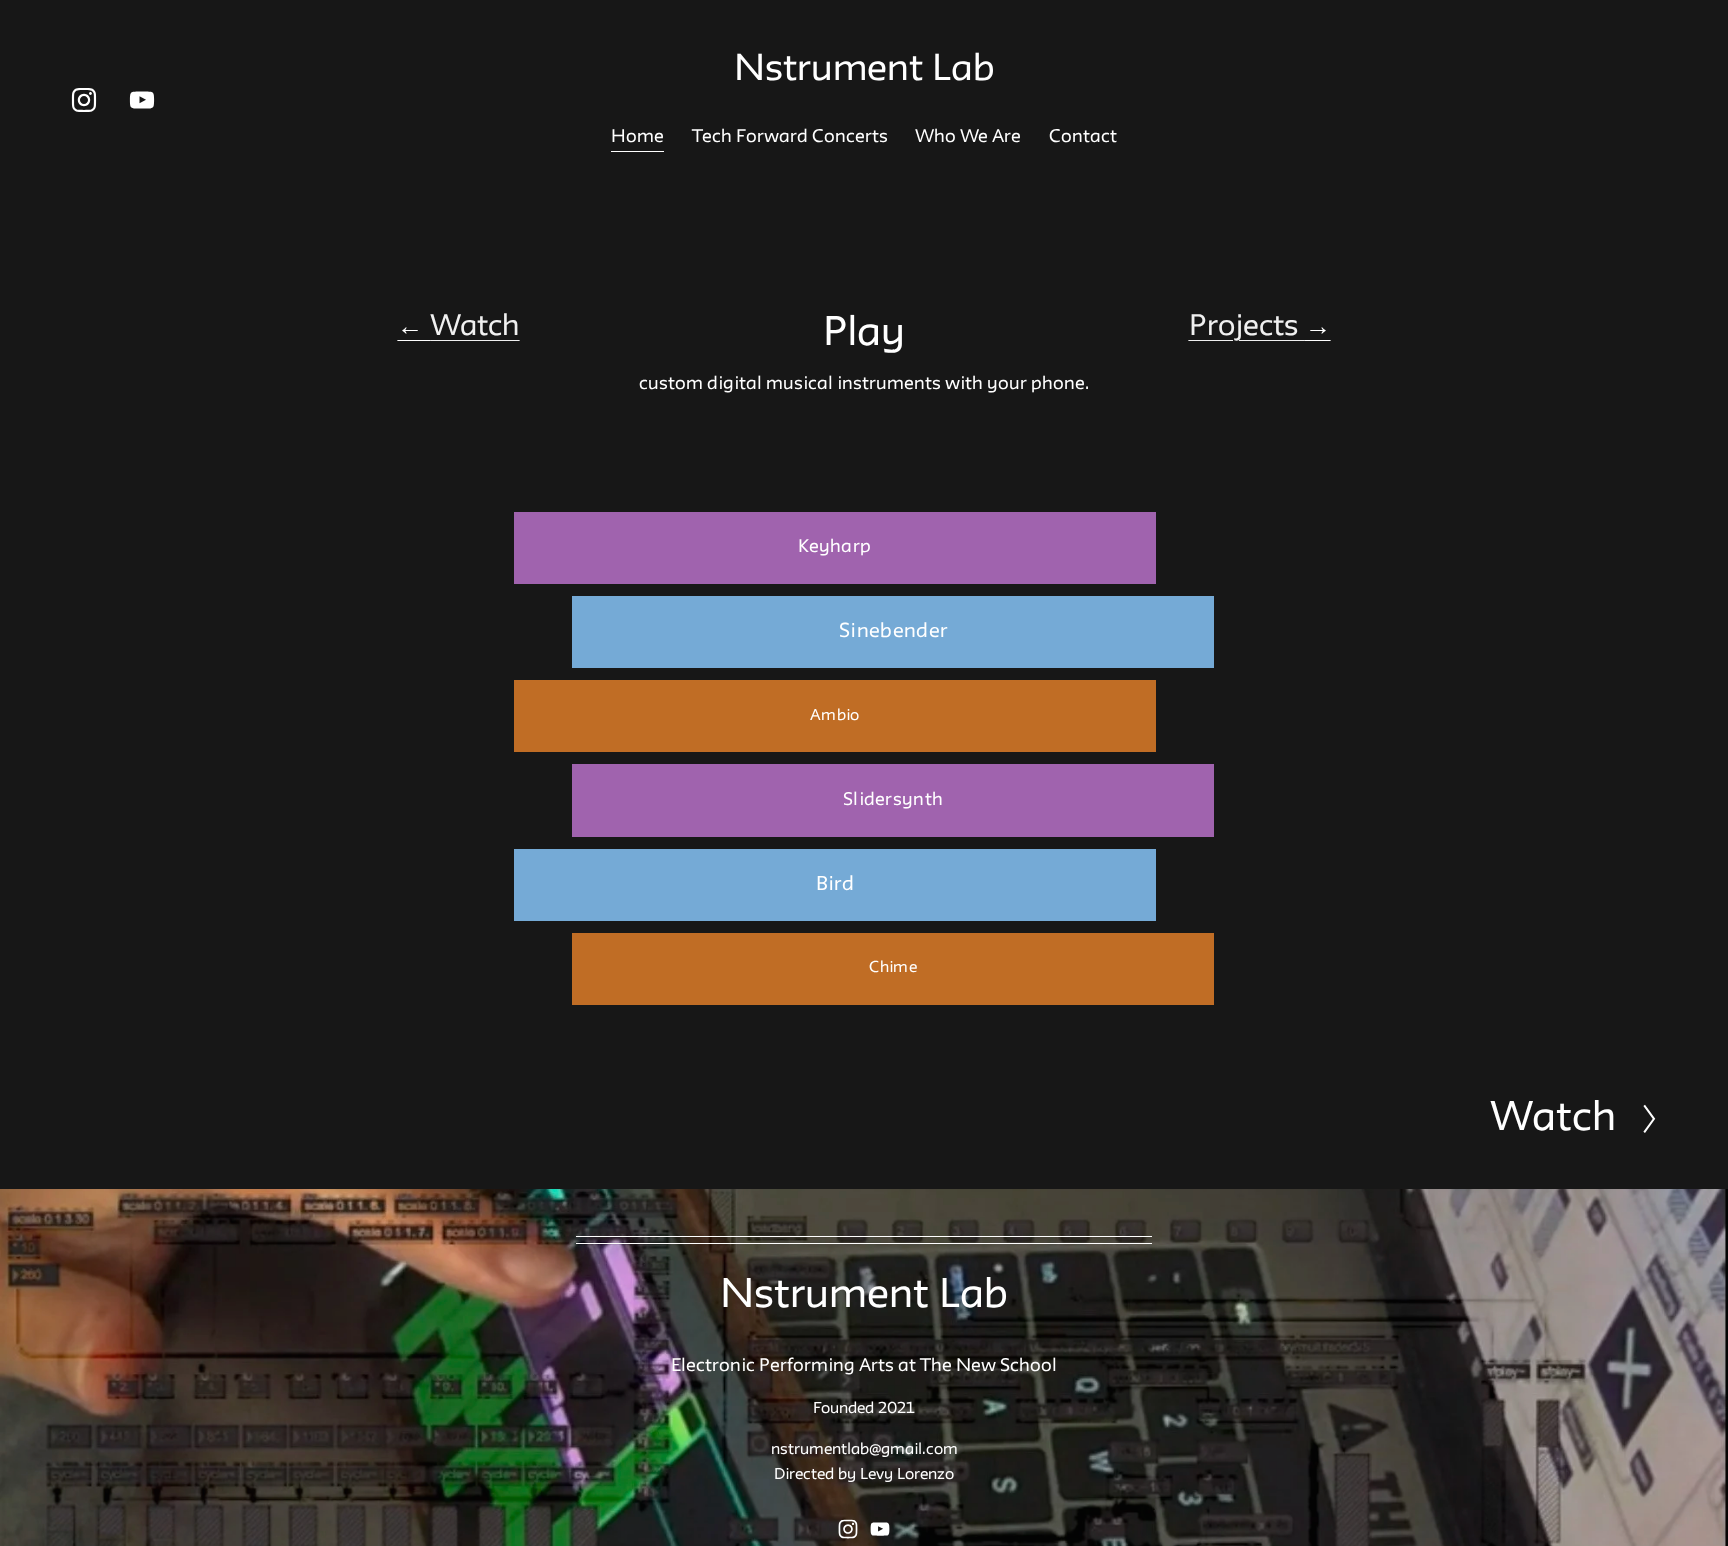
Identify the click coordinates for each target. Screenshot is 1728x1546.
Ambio (834, 716)
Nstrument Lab (864, 70)
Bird (835, 885)
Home (637, 137)
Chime (892, 968)
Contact (1083, 137)
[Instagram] (84, 100)
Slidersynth (893, 800)
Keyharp (834, 547)
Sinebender (893, 632)
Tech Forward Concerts (790, 137)
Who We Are (968, 137)
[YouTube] (142, 100)
